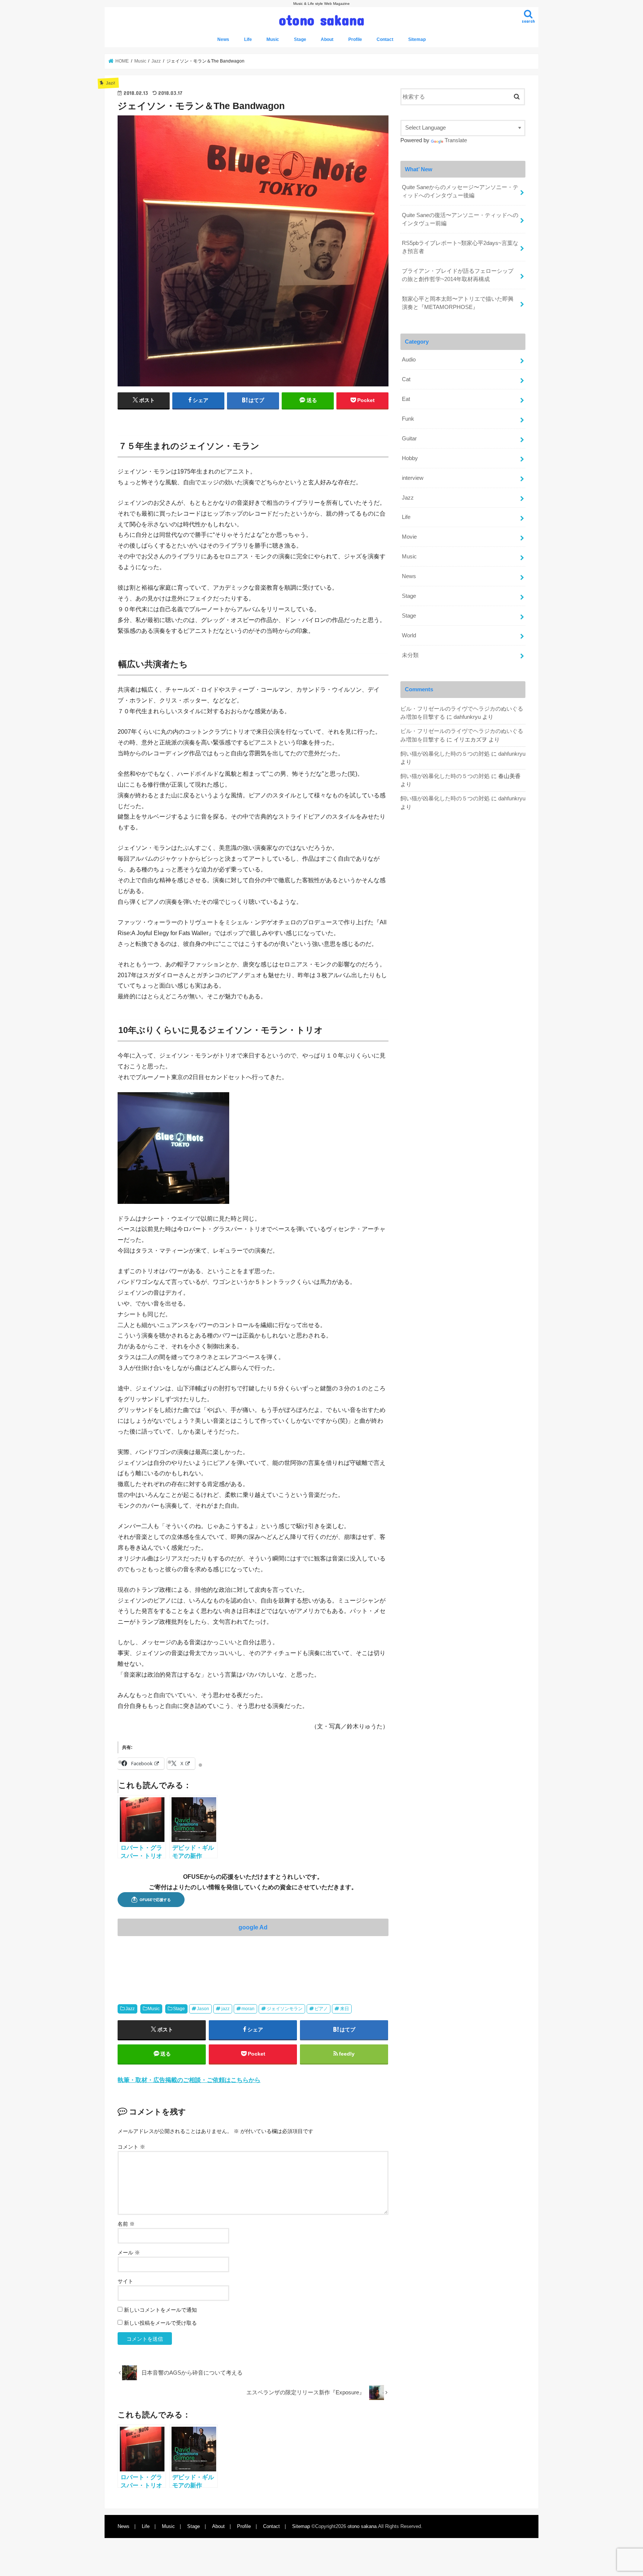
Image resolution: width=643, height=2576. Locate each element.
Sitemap (417, 39)
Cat (406, 379)
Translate (456, 140)
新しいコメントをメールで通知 (160, 2310)
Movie (409, 537)
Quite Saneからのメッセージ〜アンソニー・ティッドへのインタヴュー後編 (460, 191)
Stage (300, 39)
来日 (345, 2009)
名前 (126, 2224)
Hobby (410, 458)
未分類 (410, 655)
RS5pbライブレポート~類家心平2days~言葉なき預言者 (460, 247)
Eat (406, 399)
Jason (203, 2009)
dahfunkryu (467, 717)
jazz (225, 2009)
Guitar (409, 439)
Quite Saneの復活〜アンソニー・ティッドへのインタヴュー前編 (460, 219)
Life (248, 39)
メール (129, 2253)
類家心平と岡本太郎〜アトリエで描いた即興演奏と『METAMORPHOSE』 (458, 303)
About (327, 39)
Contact (385, 39)
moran (248, 2009)
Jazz (130, 2009)
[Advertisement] (253, 1957)
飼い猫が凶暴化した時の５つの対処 (445, 754)
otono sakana (322, 20)
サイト (125, 2281)
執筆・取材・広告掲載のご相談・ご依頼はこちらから (189, 2080)
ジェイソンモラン (285, 2009)
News (223, 39)
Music (273, 39)
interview (413, 478)
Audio (409, 360)
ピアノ (321, 2009)
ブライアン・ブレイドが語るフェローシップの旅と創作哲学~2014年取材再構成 (458, 275)
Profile (355, 39)
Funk (408, 419)
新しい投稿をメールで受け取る (160, 2323)
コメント (131, 2147)
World (409, 635)
